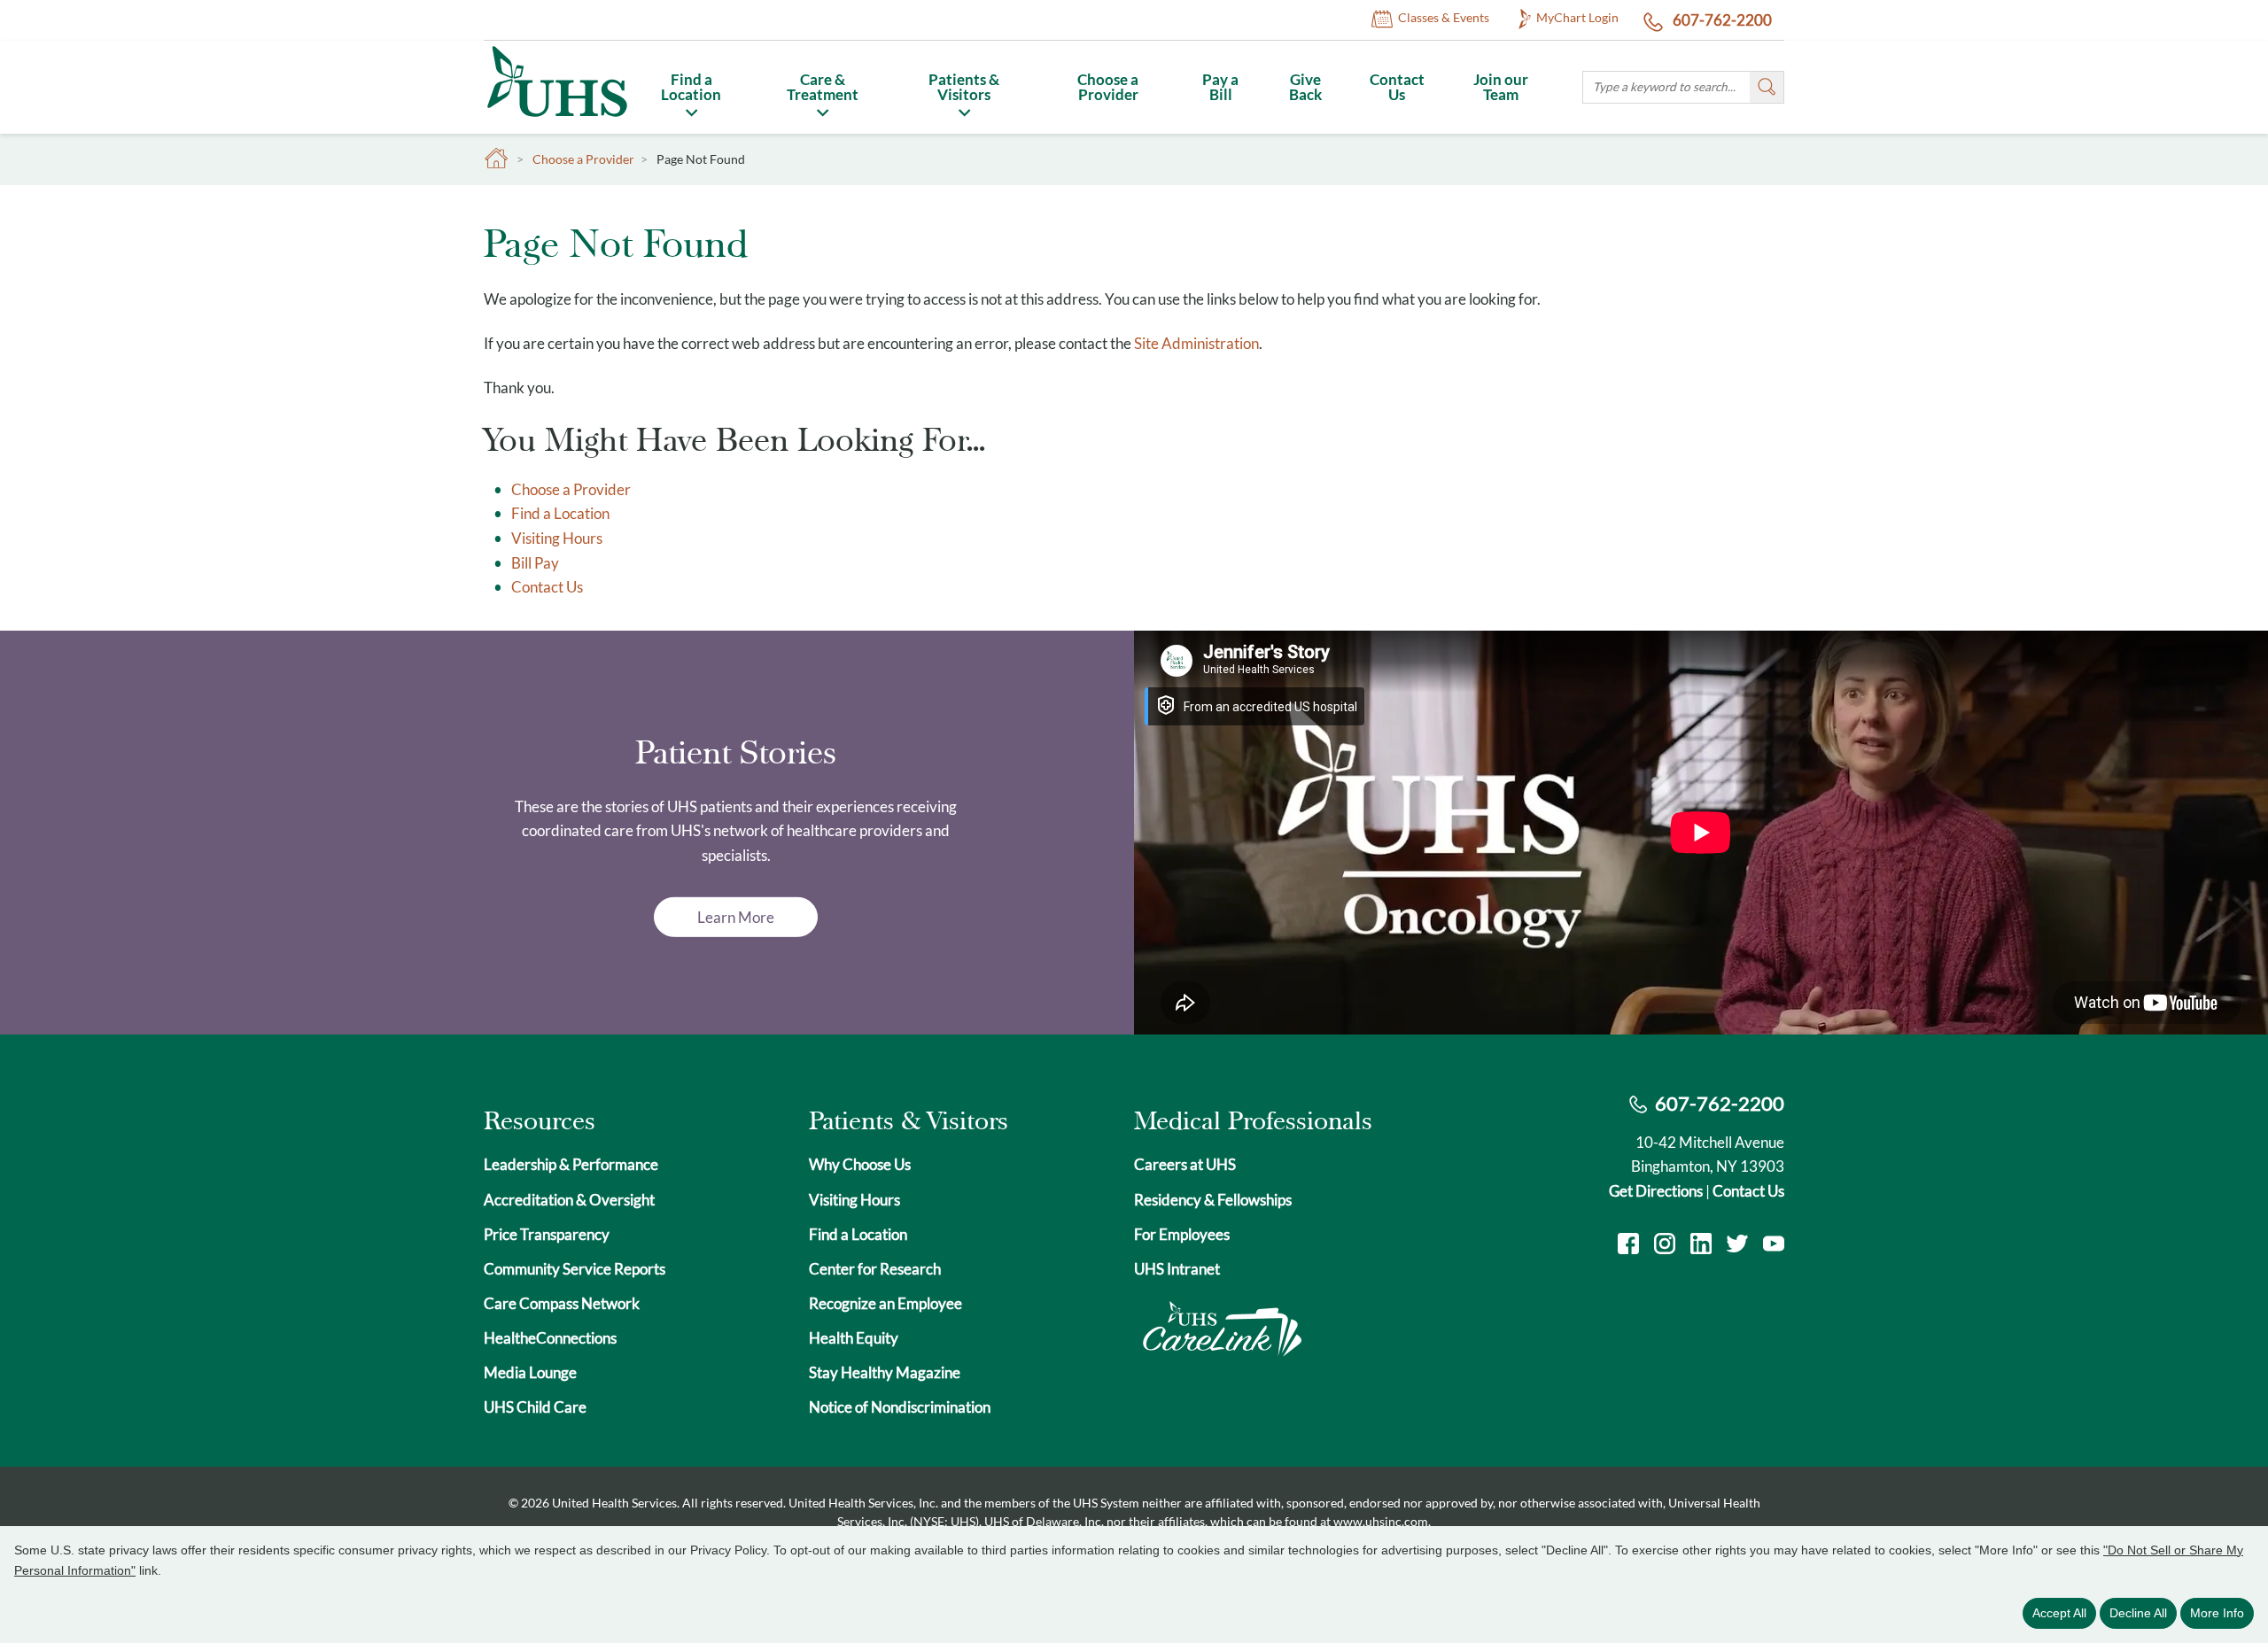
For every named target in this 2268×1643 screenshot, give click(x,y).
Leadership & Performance (571, 1164)
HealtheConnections (550, 1338)
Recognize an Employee (885, 1303)
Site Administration (1196, 343)
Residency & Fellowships (1213, 1200)
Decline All (2138, 1613)
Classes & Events (1444, 17)
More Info (2217, 1613)
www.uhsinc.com (1381, 1521)
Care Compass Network (562, 1303)
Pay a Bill (1220, 87)
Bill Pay (535, 563)
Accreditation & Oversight (569, 1200)
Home (497, 159)
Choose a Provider (1108, 87)
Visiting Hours (557, 538)
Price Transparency (547, 1234)
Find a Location (691, 87)
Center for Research (875, 1269)
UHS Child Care (535, 1407)
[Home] (556, 120)
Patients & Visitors (964, 87)
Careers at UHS (1185, 1164)
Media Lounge (530, 1372)
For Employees (1182, 1234)
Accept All (2059, 1613)
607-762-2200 (1721, 20)
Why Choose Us (860, 1164)
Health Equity (854, 1338)
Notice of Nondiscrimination (900, 1407)
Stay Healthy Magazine (885, 1372)
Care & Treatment (823, 87)
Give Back (1305, 87)
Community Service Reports (575, 1269)
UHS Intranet (1177, 1269)
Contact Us (1397, 87)
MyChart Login (1577, 17)
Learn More (736, 917)
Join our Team (1501, 87)
